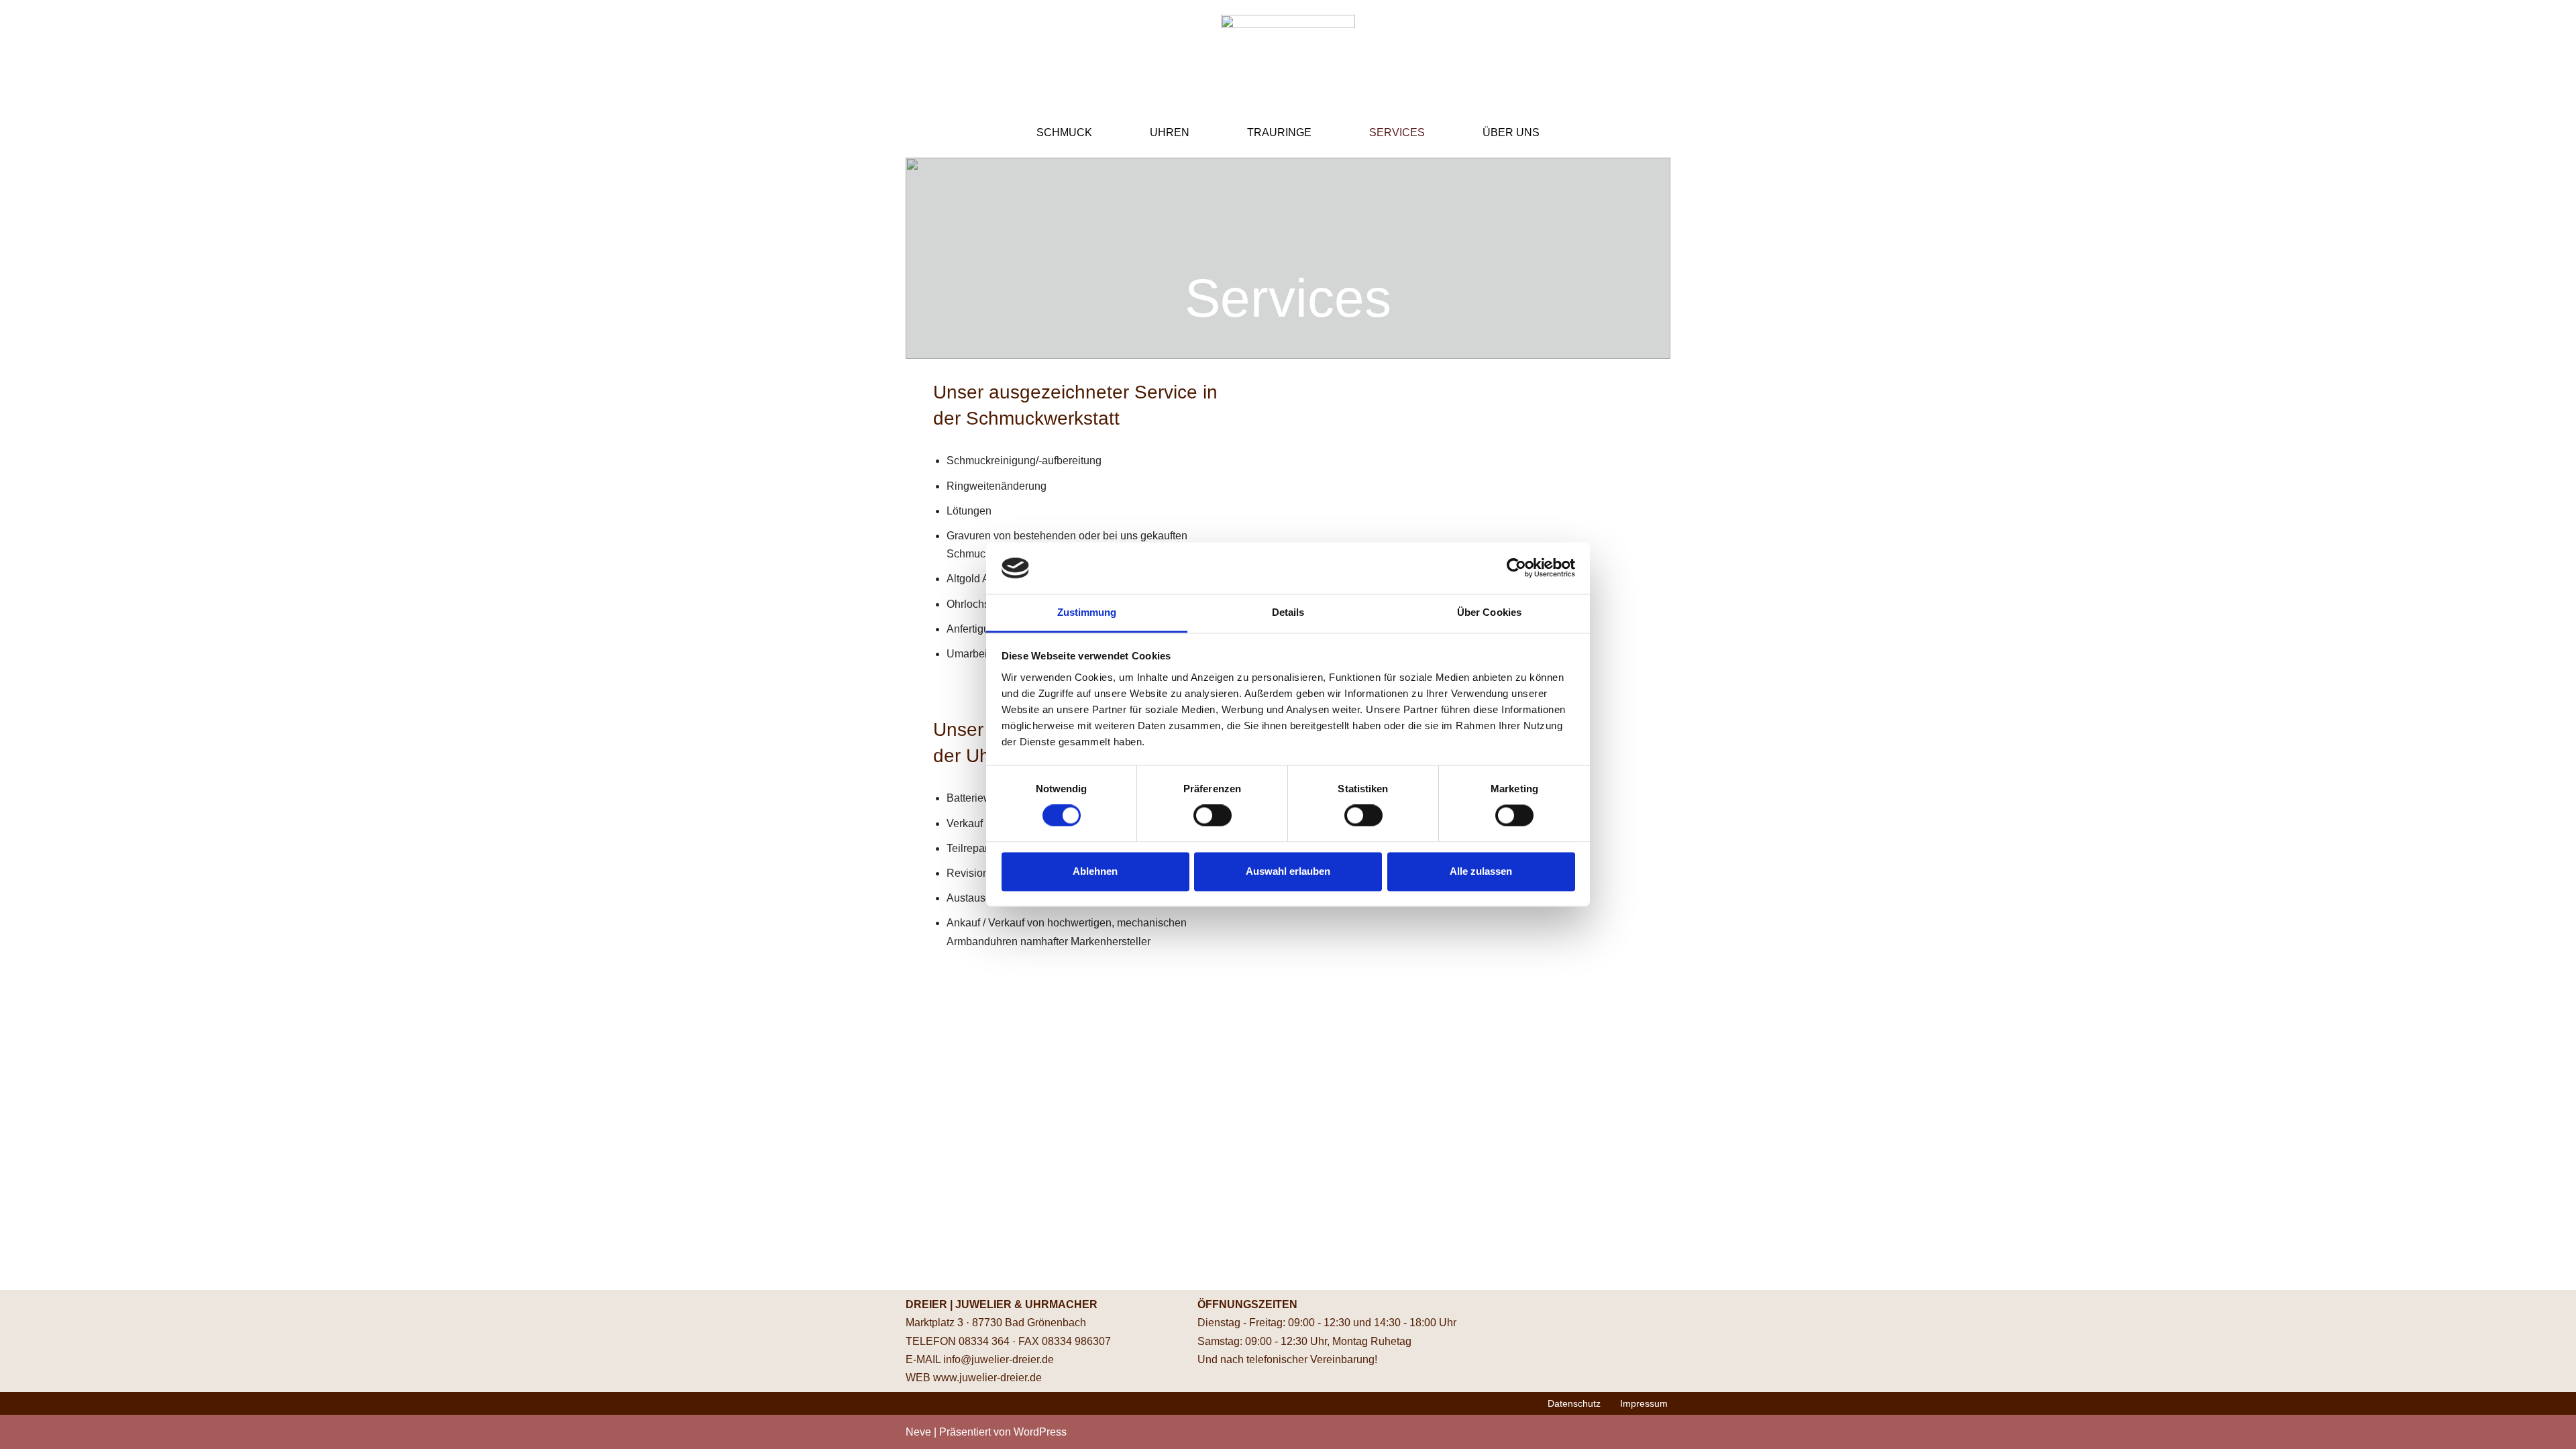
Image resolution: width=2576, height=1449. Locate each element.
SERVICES (1397, 132)
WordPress (1040, 1432)
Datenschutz (1574, 1403)
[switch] (1213, 816)
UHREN (1170, 132)
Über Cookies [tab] (1489, 612)
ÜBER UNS (1511, 132)
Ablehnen (1095, 871)
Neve (918, 1432)
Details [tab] (1288, 612)
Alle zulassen (1481, 871)
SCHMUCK (1064, 132)
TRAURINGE (1279, 132)
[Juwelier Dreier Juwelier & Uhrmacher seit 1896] (1288, 54)
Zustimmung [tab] (1087, 612)
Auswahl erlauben (1288, 871)
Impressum (1644, 1403)
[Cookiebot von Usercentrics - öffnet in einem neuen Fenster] (1516, 568)
